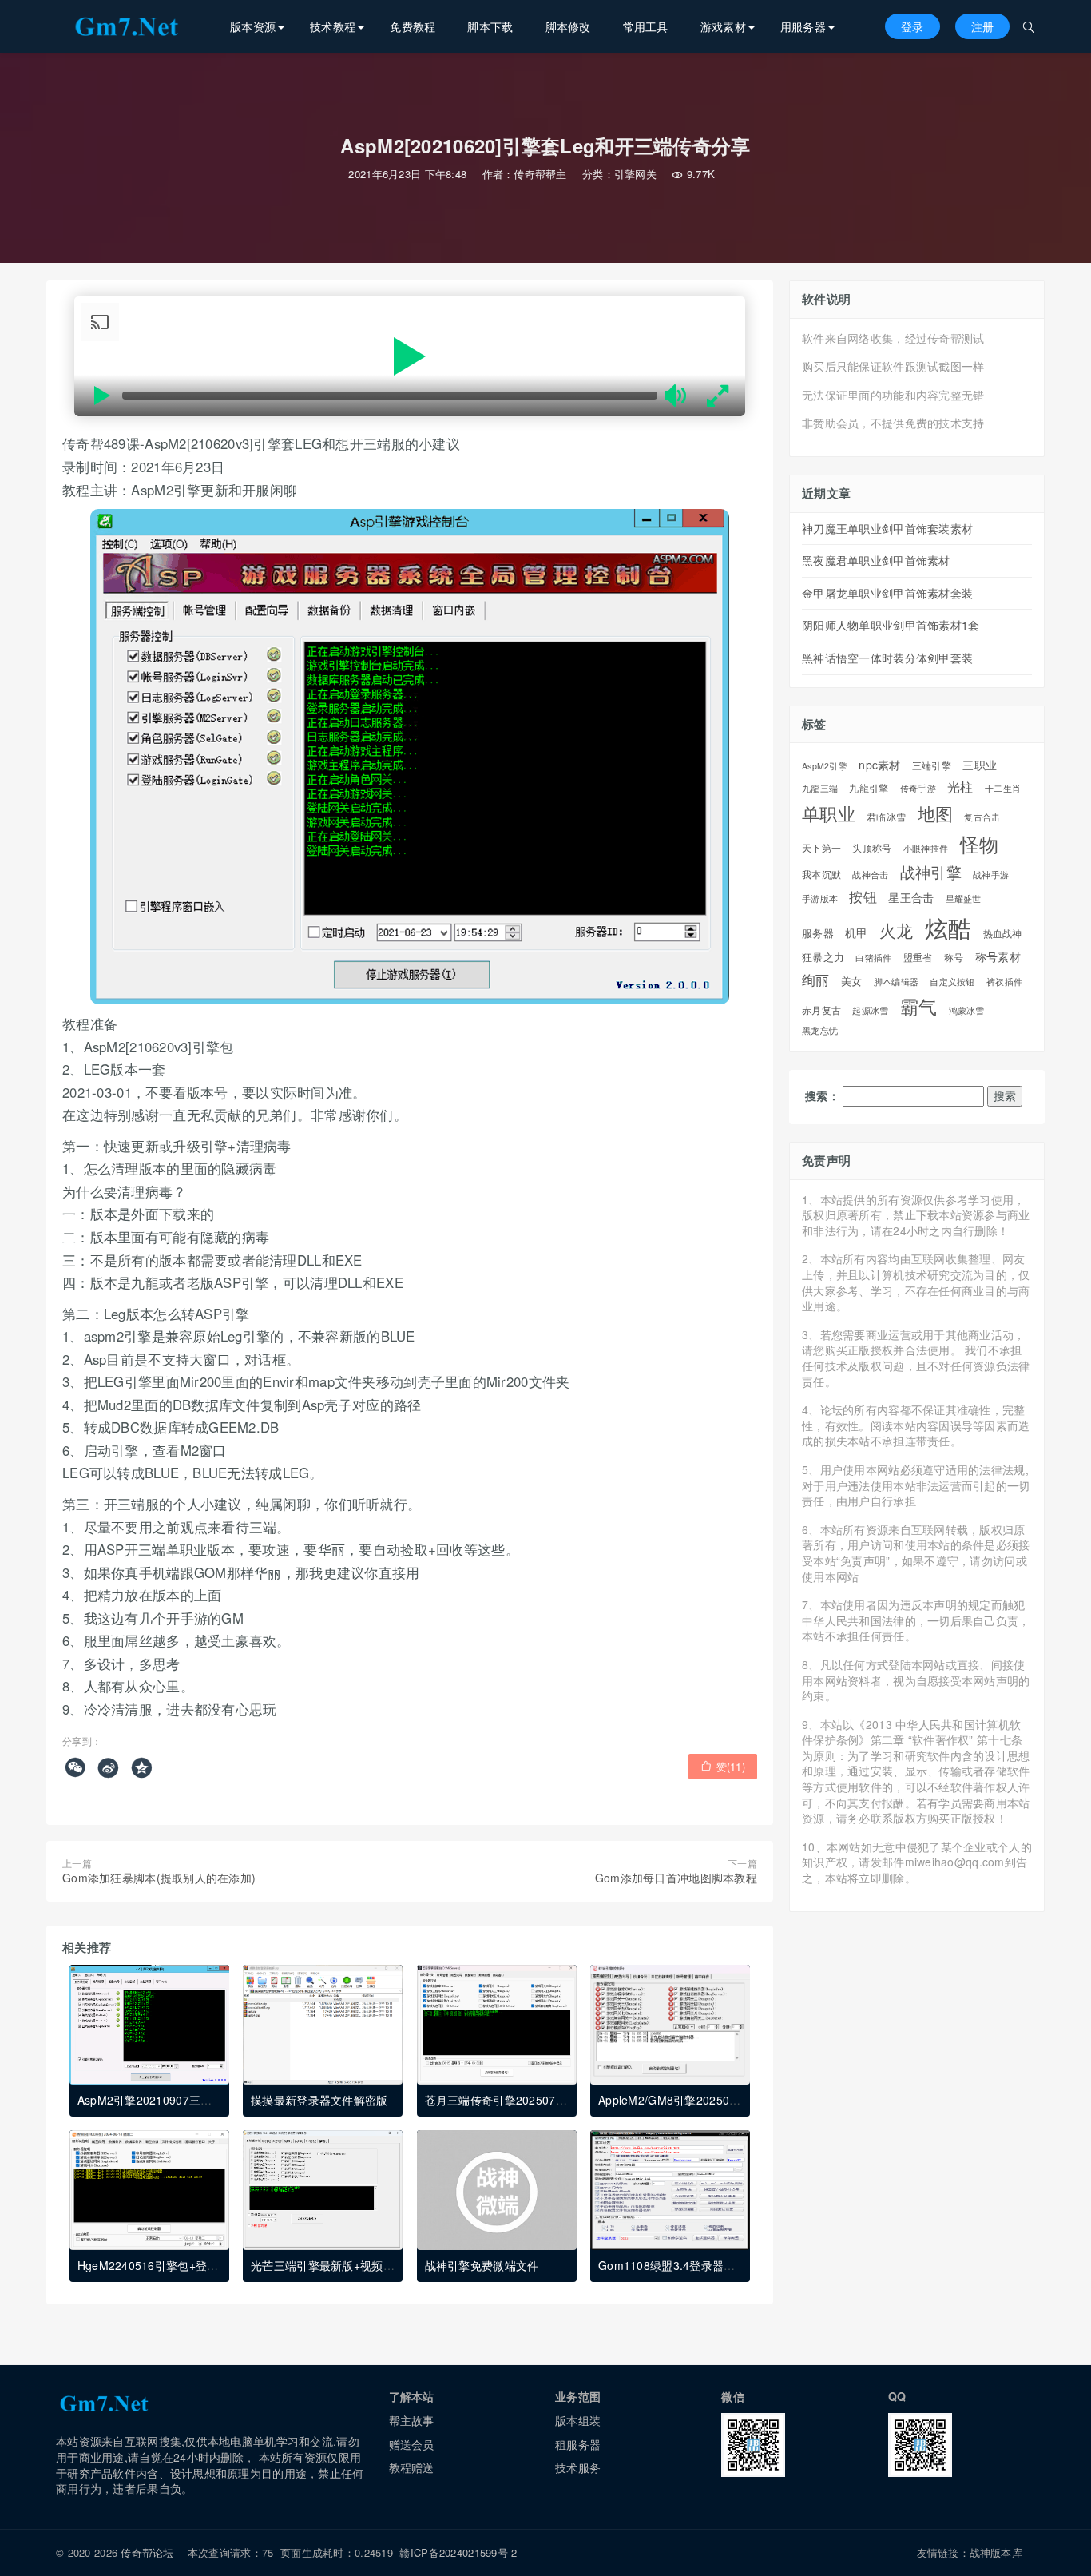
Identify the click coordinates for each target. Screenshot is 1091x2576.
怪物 (980, 844)
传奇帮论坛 (147, 2552)
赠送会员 (412, 2444)
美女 (852, 981)
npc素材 (879, 765)
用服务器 (803, 26)
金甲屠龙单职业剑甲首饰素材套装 (887, 593)
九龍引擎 (869, 788)
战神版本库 (996, 2552)
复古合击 (982, 817)
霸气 (919, 1007)
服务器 (818, 933)
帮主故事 (412, 2420)
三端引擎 (932, 765)
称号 (954, 958)
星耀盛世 (964, 898)
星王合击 (911, 898)
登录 (912, 26)
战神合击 (870, 875)
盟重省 (918, 957)
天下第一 (821, 848)
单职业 (829, 813)
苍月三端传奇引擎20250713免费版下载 (526, 2100)
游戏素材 (723, 26)
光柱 (960, 787)
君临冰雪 (886, 817)
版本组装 (578, 2420)
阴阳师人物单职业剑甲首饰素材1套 (891, 625)
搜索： (822, 1096)
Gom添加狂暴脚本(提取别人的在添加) (159, 1878)
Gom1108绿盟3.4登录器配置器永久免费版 (706, 2265)
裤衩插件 (1004, 982)
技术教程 (333, 26)
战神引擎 (931, 872)
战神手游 (991, 875)
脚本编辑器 (896, 982)
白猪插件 (873, 958)
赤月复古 (821, 1010)
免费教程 (413, 26)
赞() (723, 1766)
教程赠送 (412, 2467)
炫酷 (948, 927)
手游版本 (820, 898)
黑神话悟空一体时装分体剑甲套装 (887, 658)
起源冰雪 (870, 1010)
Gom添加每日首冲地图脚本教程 (676, 1878)
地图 (936, 813)
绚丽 (816, 980)
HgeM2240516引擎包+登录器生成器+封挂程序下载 (208, 2265)
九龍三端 (820, 789)
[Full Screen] (717, 396)
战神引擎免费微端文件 (482, 2265)
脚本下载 (490, 26)
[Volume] (677, 396)
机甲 (857, 933)
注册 (983, 26)
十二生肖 (1003, 789)
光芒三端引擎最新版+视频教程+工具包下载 (360, 2265)
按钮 (863, 897)
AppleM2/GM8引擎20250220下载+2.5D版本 (712, 2100)
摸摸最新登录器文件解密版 (319, 2100)
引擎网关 (635, 174)
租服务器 (578, 2444)
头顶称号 (872, 848)
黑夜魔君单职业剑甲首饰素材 (876, 560)
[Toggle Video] (102, 396)
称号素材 (998, 956)
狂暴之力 (823, 957)
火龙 (897, 930)
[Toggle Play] (410, 357)
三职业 (980, 765)
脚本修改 (568, 26)
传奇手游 (918, 788)
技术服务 (578, 2467)
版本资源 (253, 26)
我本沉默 (821, 875)
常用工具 (646, 26)
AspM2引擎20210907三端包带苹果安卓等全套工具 (208, 2100)
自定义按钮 (952, 982)
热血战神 (1003, 933)
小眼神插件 (926, 849)
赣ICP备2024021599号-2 (458, 2552)
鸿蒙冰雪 (967, 1011)
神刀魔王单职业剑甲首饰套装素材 (887, 528)
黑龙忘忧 (820, 1031)
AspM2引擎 (825, 766)
